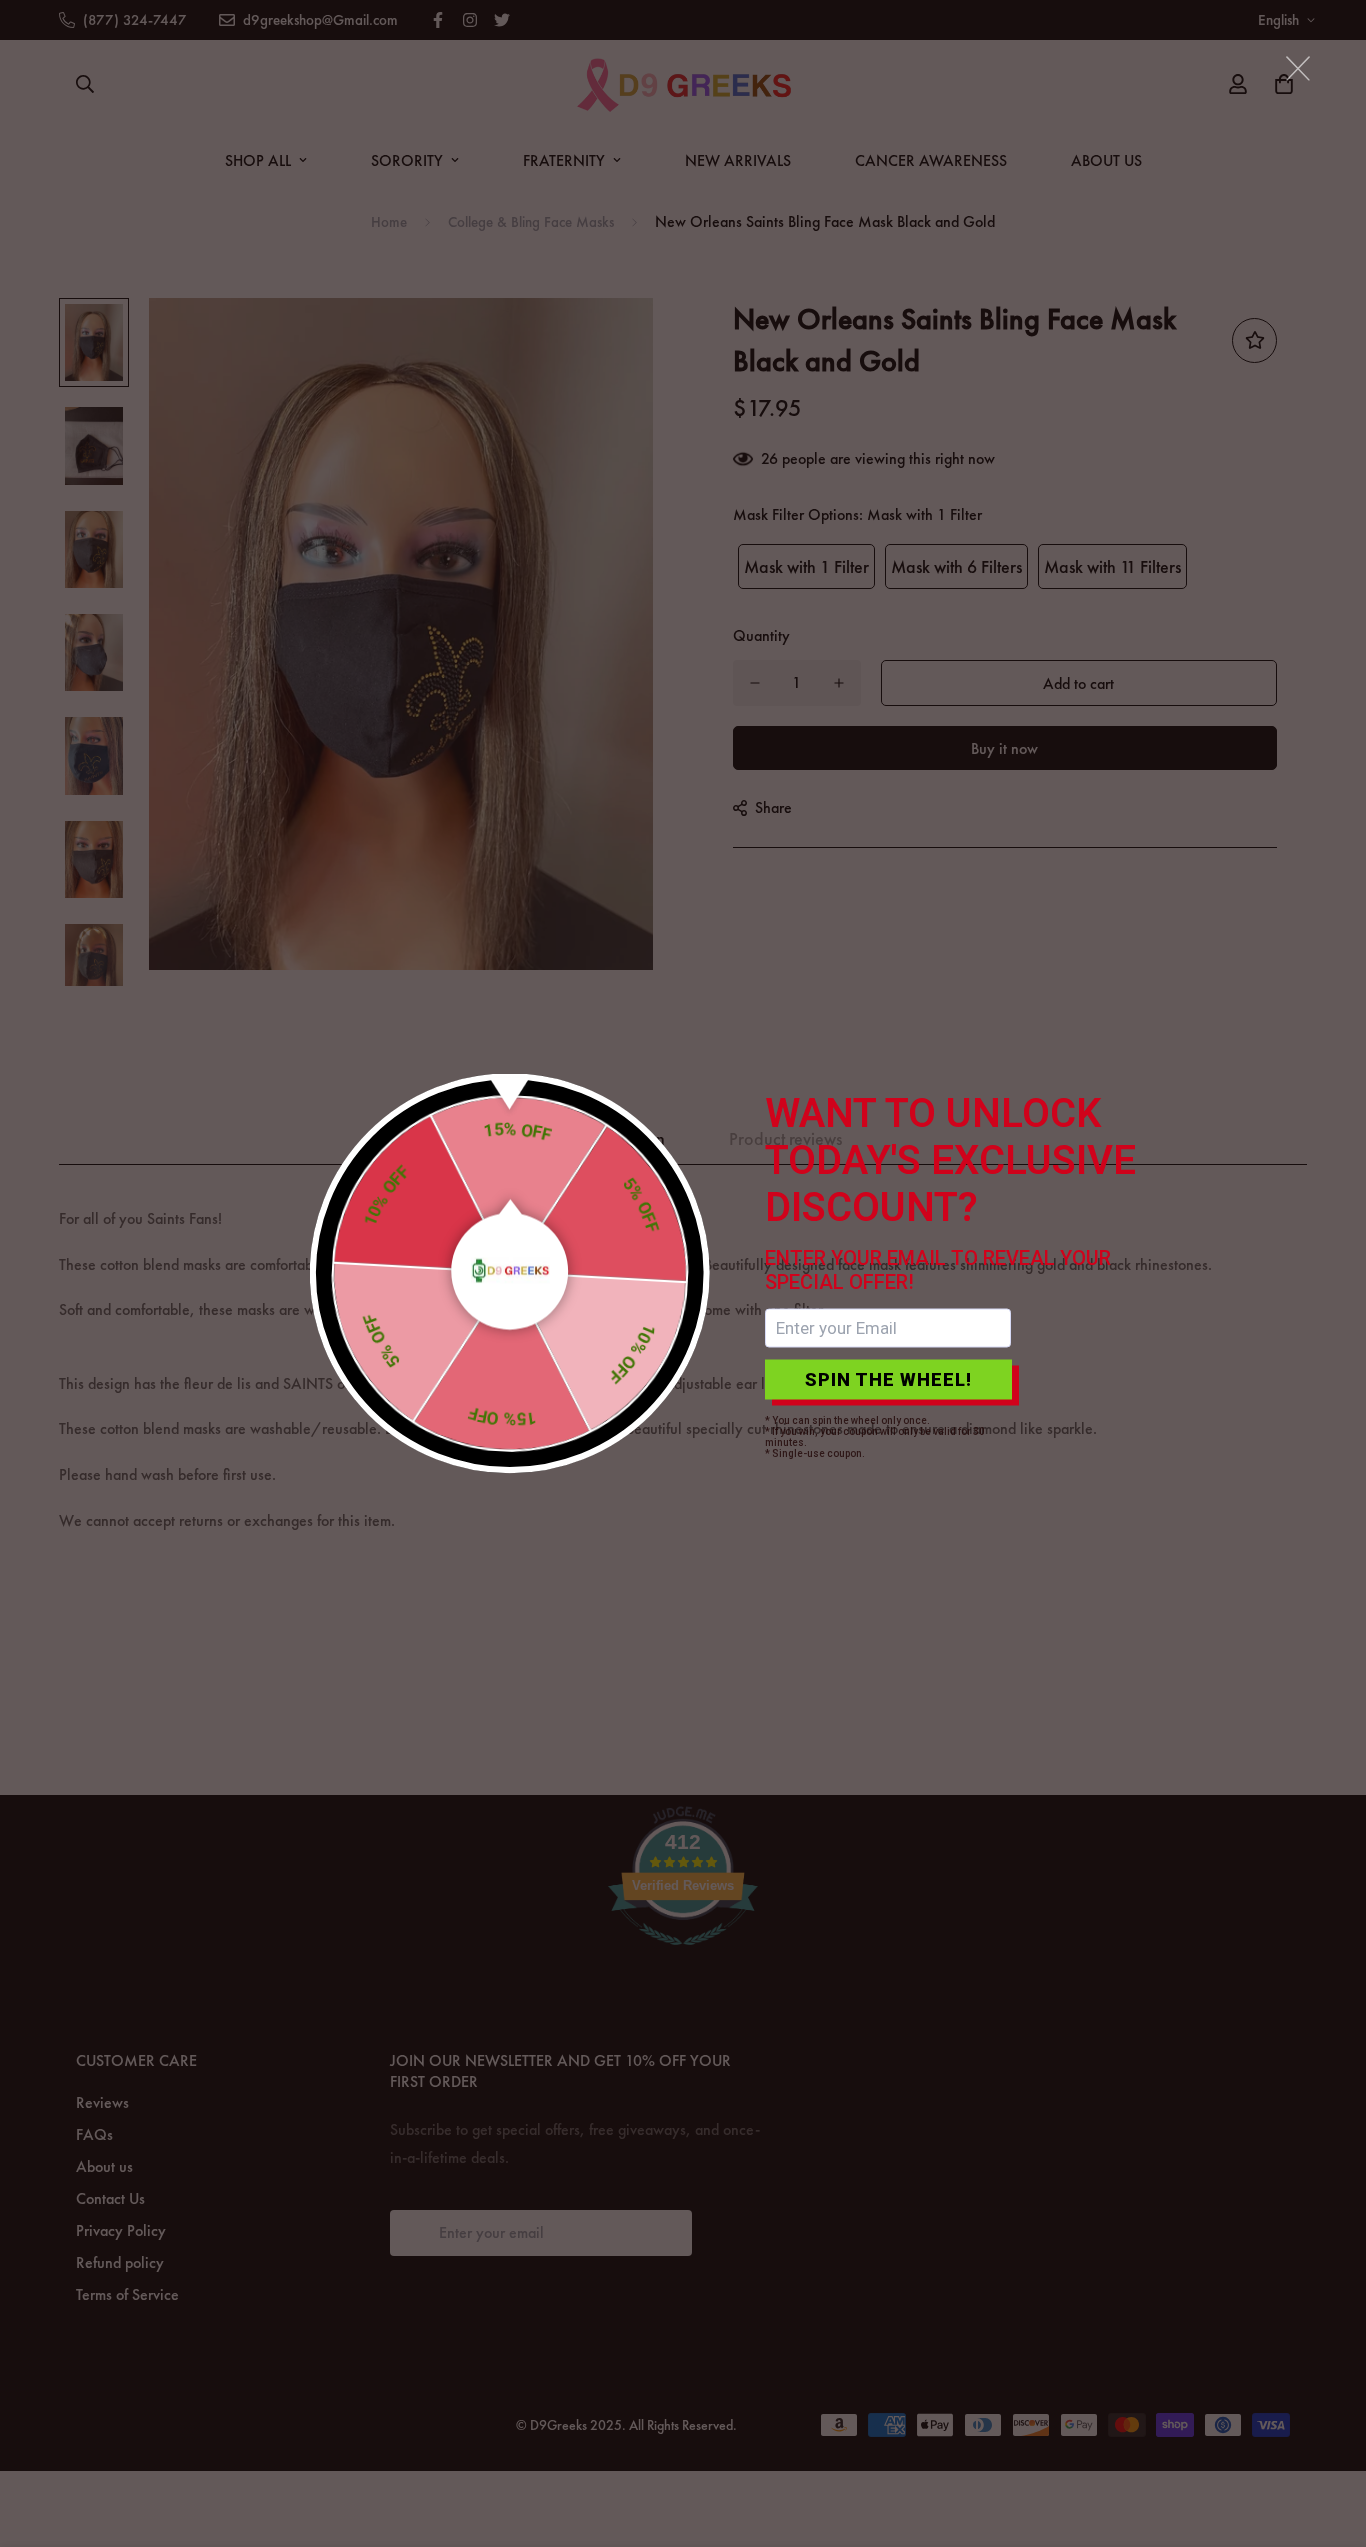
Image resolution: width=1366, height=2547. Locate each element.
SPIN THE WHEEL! (888, 1379)
